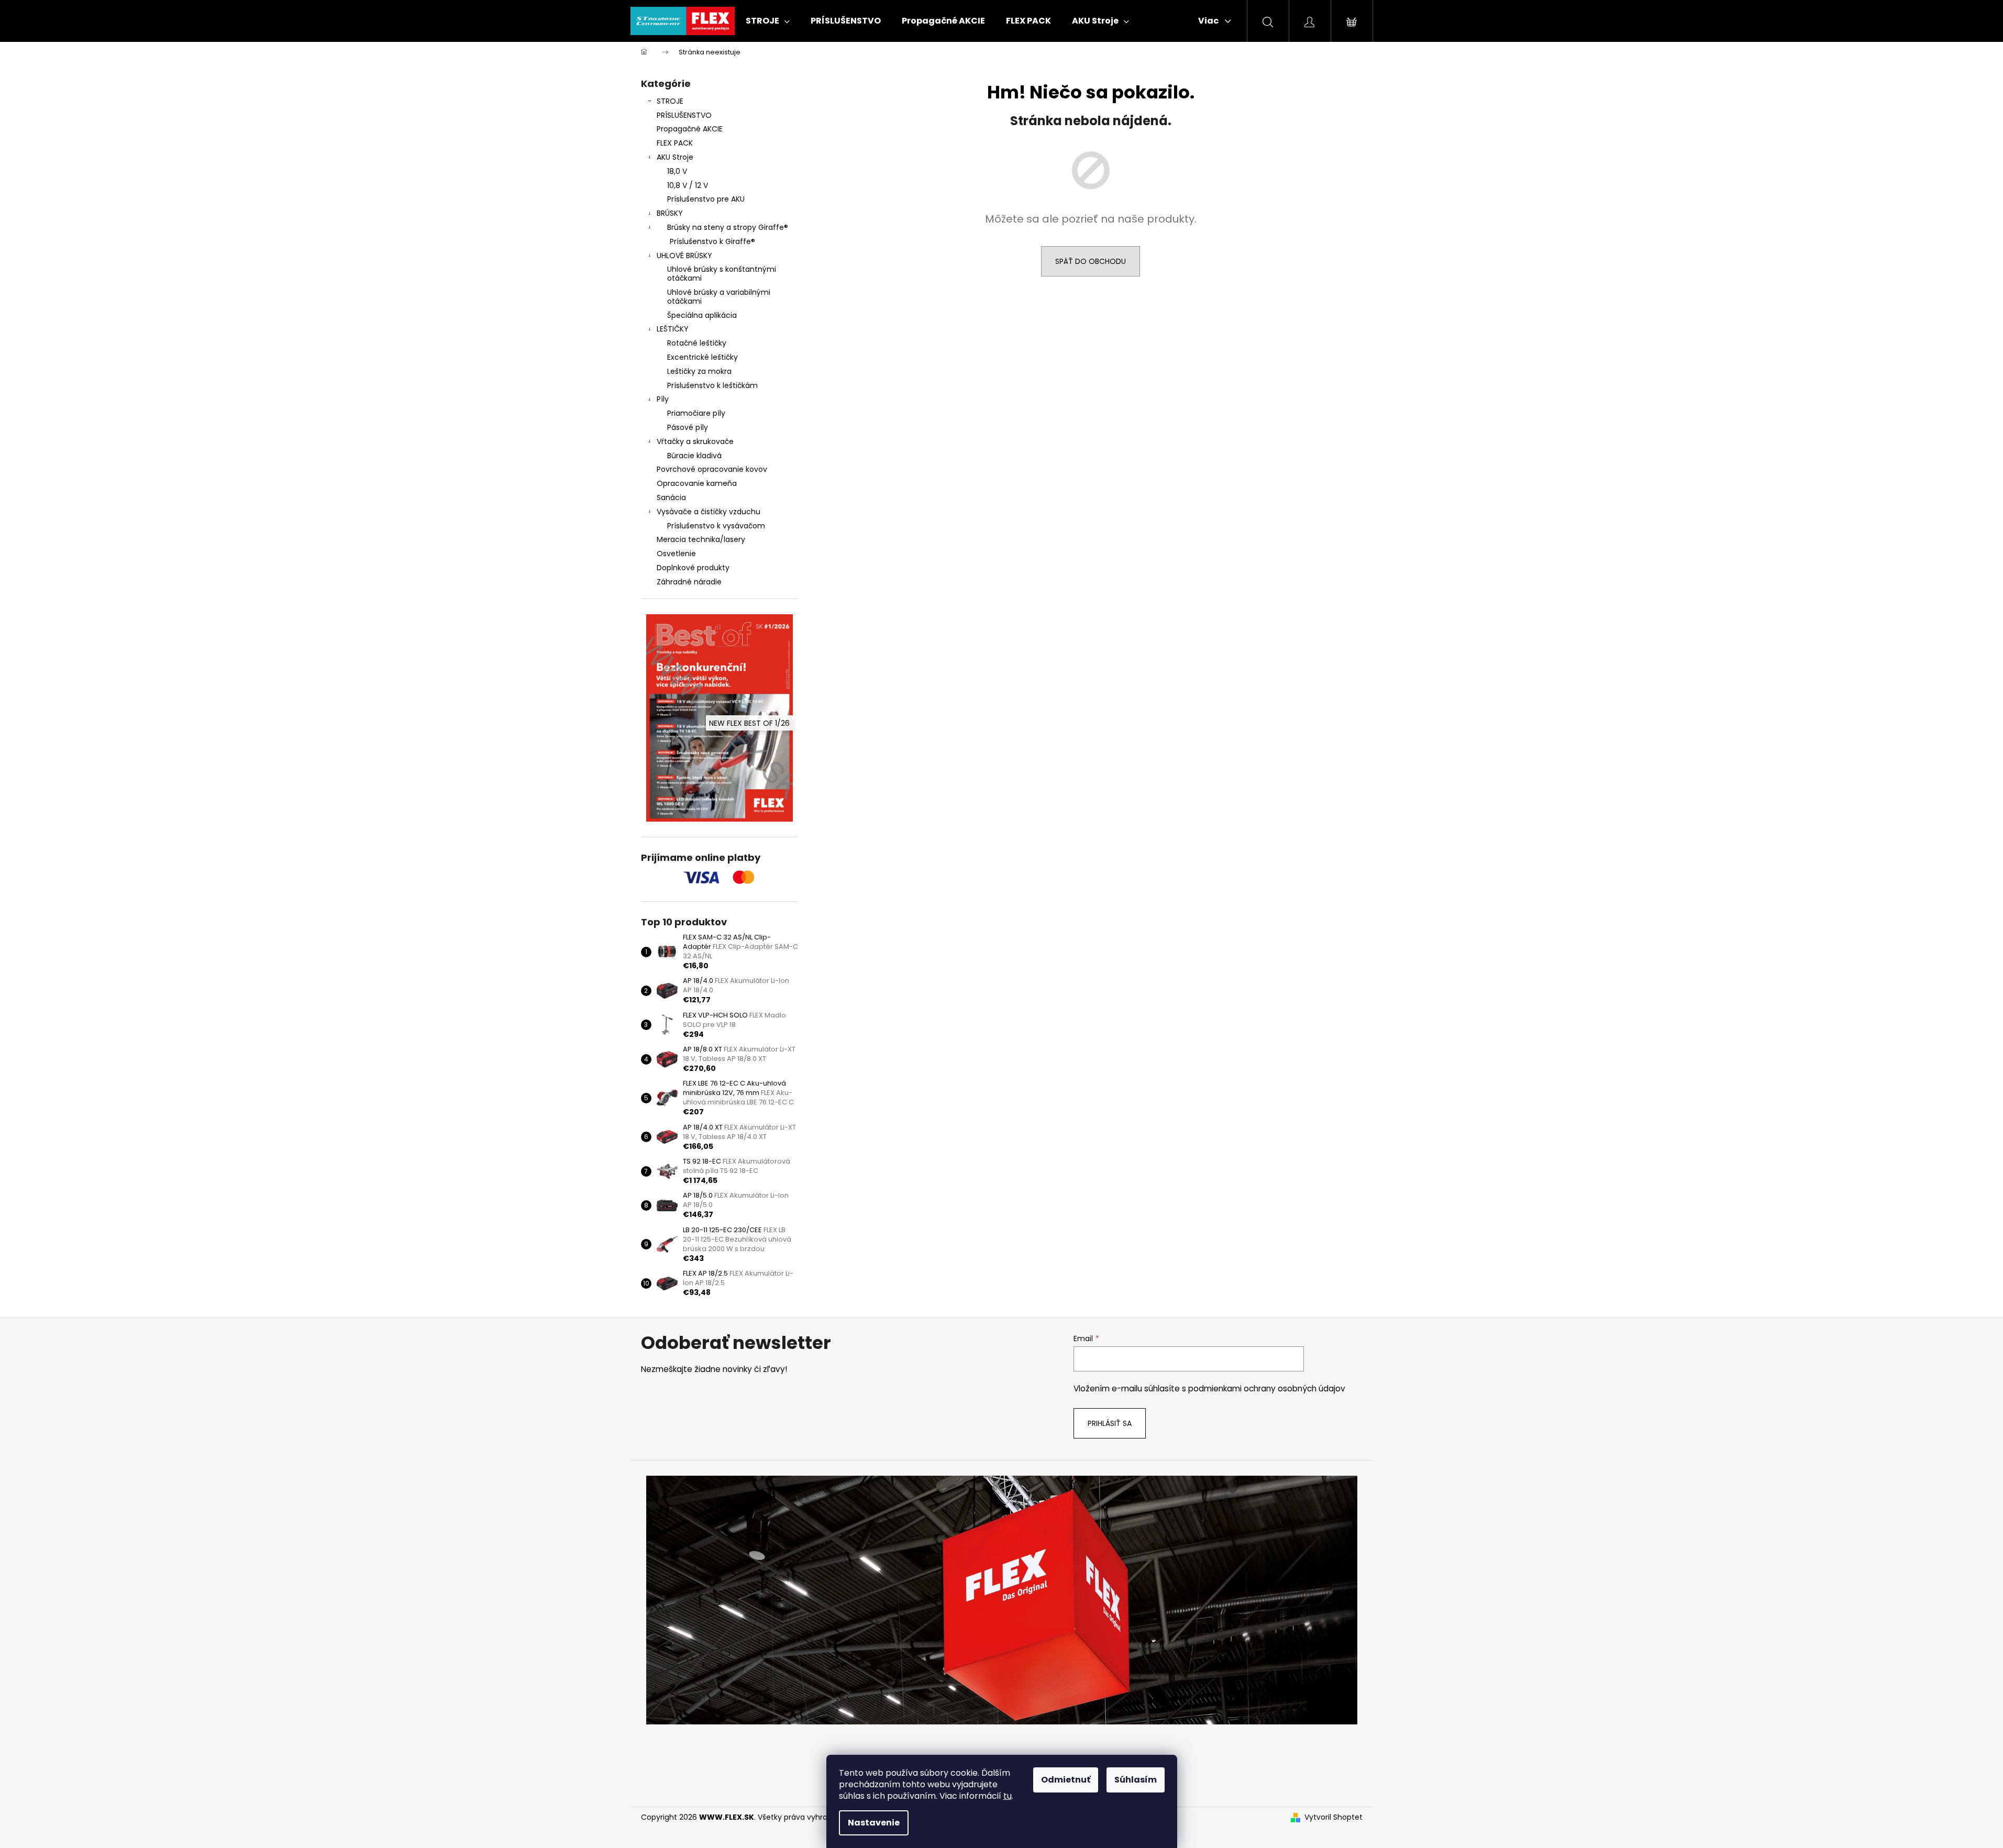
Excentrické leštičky (702, 357)
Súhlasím (1136, 1780)
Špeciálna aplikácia (702, 315)
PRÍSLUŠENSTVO (684, 115)
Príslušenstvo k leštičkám (712, 385)
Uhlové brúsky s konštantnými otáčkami (722, 274)
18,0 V (677, 171)
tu (1008, 1796)
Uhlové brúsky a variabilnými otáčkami (719, 297)
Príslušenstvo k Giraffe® (712, 241)
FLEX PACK (675, 143)
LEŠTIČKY (673, 329)
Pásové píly (688, 427)
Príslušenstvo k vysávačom (716, 526)
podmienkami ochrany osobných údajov (1267, 1388)
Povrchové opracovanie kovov (712, 469)
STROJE (670, 101)
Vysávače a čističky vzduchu (709, 512)
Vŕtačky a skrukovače (695, 441)
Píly (663, 399)
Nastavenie (874, 1823)
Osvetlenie (676, 554)
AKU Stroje (675, 157)
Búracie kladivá (694, 456)
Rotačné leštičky (697, 343)
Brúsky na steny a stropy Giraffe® (728, 227)
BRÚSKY (670, 213)
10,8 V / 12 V (688, 185)
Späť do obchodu (1091, 261)
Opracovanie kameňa (697, 483)
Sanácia (671, 497)
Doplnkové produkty (693, 568)
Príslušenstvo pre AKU (706, 199)
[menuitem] (768, 21)
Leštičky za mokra (699, 371)
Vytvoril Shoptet (1334, 1817)
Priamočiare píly (696, 413)
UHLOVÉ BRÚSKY (684, 256)
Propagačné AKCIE (690, 129)
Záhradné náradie (689, 582)
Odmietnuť (1066, 1780)
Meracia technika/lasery (701, 539)
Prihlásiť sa (1110, 1423)
